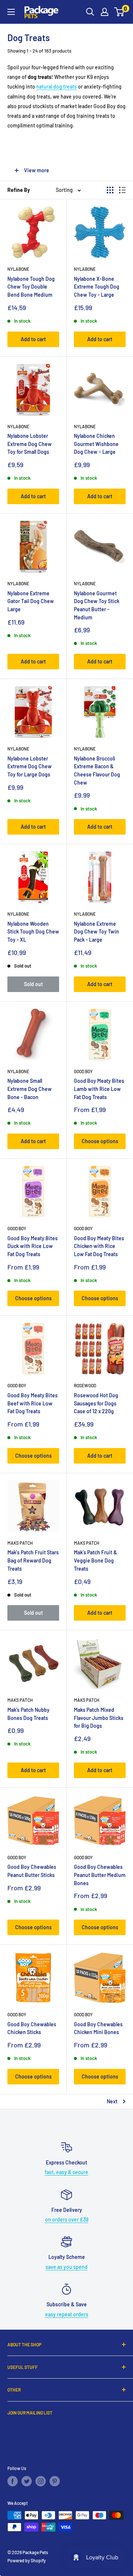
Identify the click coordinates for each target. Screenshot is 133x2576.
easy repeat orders (67, 2314)
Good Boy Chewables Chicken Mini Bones (98, 2028)
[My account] (105, 12)
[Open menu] (11, 12)
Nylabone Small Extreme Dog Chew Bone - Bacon (30, 1089)
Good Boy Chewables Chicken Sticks (32, 2028)
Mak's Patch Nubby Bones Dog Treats (28, 1714)
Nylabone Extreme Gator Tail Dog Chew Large (31, 601)
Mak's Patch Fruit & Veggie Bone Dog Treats (96, 1560)
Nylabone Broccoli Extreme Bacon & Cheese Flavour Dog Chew (97, 771)
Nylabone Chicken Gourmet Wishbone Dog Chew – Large (96, 444)
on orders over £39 (67, 2219)
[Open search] (90, 12)
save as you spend (66, 2267)
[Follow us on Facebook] (13, 2481)
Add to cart (33, 339)
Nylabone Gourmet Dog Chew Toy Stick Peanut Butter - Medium (97, 605)
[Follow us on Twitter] (27, 2481)
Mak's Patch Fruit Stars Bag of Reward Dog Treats (33, 1560)
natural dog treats (57, 86)
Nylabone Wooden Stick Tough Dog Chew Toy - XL (33, 932)
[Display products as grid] (110, 190)
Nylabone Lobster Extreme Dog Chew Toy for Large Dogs (30, 766)
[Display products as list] (122, 190)
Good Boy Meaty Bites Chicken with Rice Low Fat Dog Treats (99, 1246)
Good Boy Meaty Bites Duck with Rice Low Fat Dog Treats (33, 1246)
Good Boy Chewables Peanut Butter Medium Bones (100, 1875)
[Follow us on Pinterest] (55, 2481)
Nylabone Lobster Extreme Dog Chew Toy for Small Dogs (30, 444)
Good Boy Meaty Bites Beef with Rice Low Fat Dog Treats (33, 1403)
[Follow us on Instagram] (41, 2481)
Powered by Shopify (27, 2560)
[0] (120, 12)
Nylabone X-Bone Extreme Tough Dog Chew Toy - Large (97, 287)
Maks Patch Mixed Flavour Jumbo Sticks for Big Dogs (99, 1718)
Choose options (100, 1141)
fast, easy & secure (66, 2172)
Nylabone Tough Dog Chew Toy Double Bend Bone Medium (31, 287)
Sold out (33, 984)
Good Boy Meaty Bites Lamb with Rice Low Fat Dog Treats (99, 1089)
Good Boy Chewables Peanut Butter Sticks (32, 1871)
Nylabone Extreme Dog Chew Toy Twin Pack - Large (96, 932)
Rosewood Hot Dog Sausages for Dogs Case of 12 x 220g (96, 1403)
